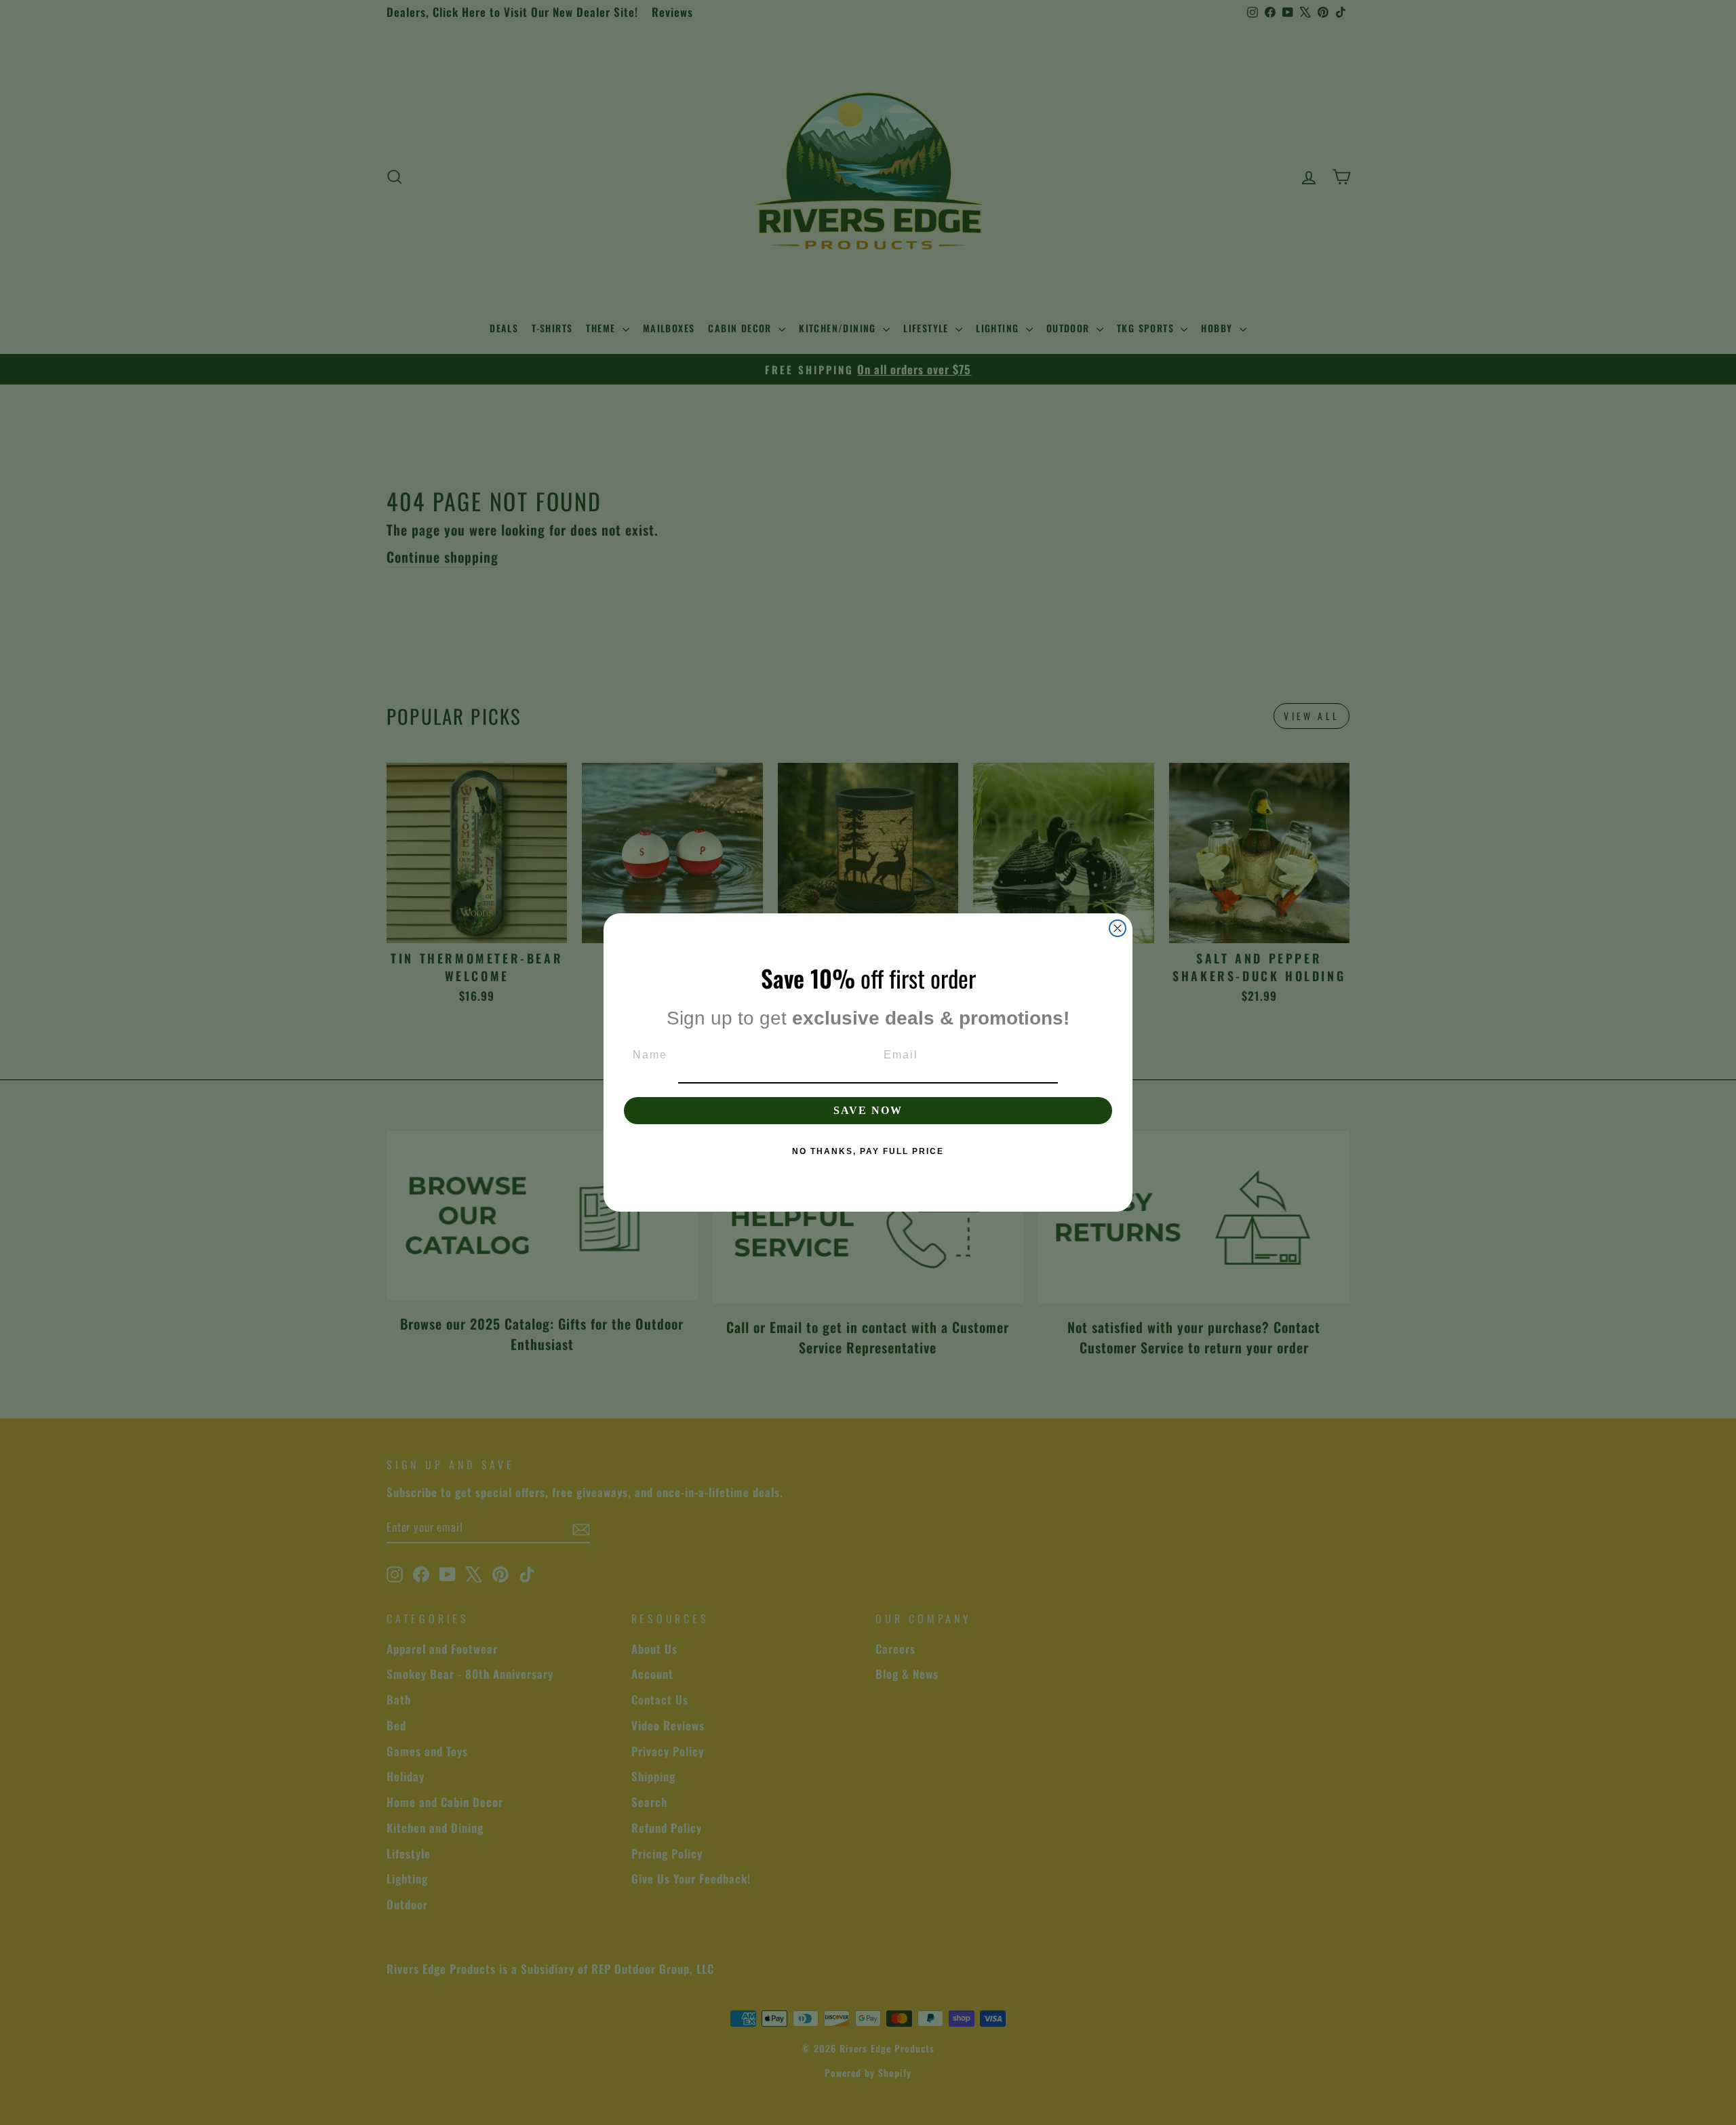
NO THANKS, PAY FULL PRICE (868, 1151)
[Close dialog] (1118, 928)
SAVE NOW (868, 1110)
